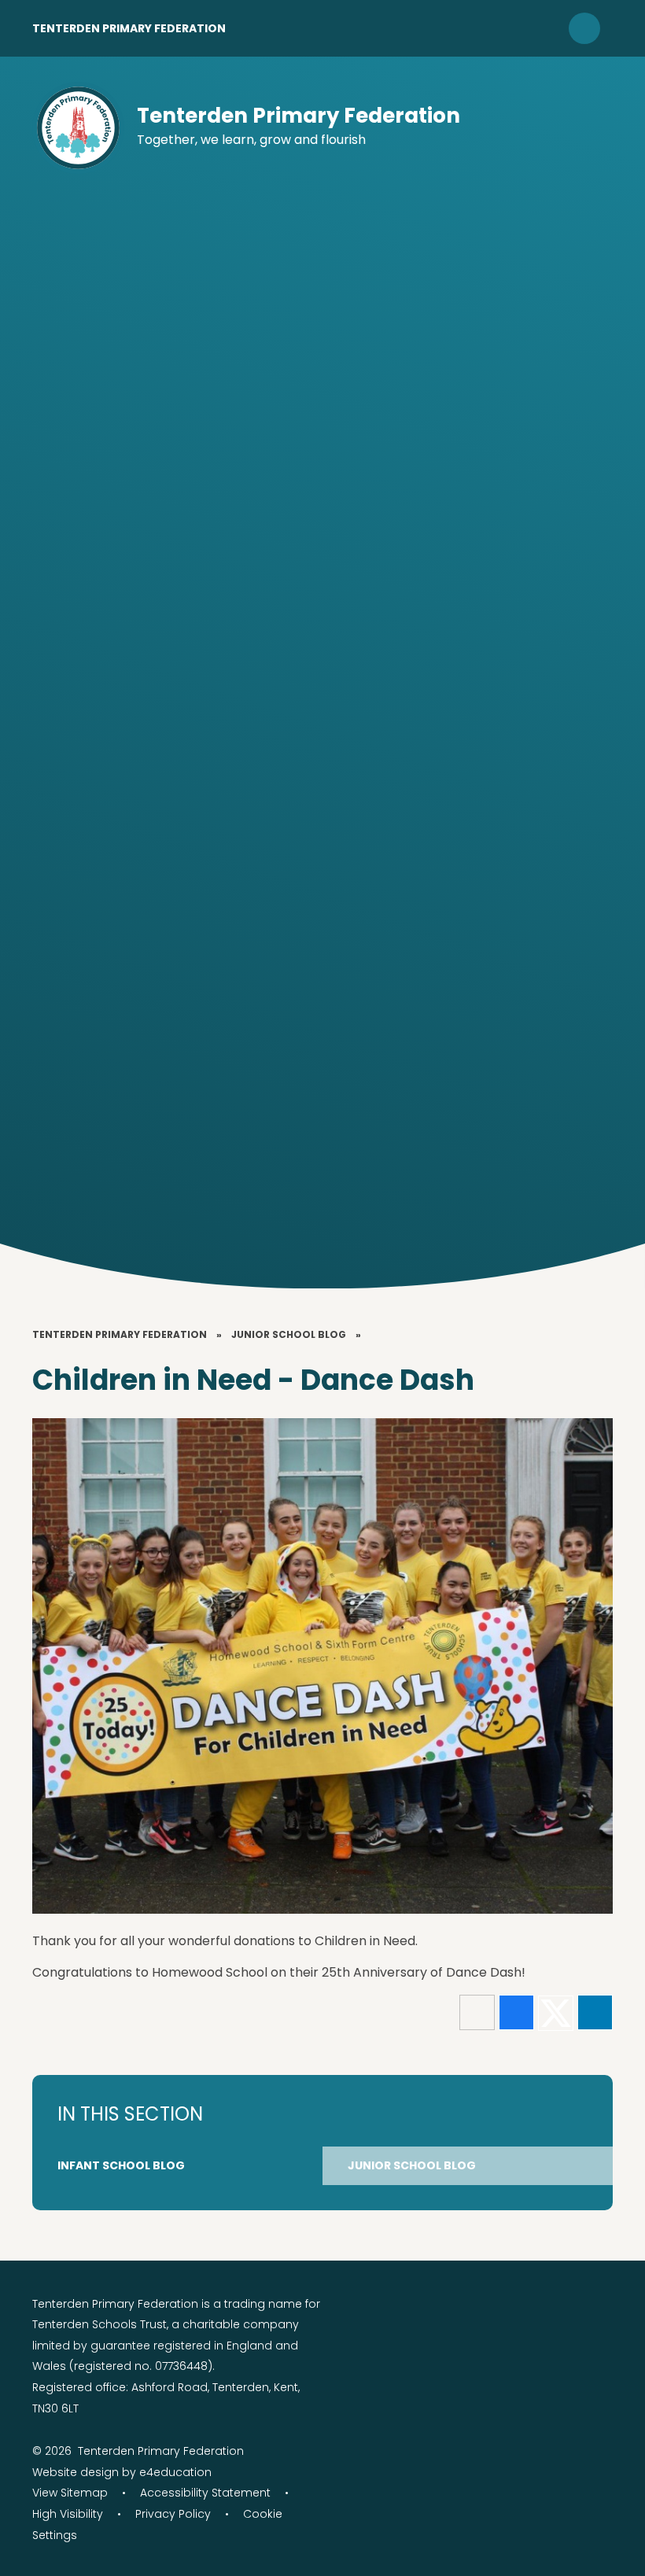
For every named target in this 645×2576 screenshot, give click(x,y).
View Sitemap (70, 2493)
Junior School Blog (289, 1334)
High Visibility (68, 2514)
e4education (175, 2472)
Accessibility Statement (205, 2493)
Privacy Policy (173, 2514)
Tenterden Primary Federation (129, 28)
